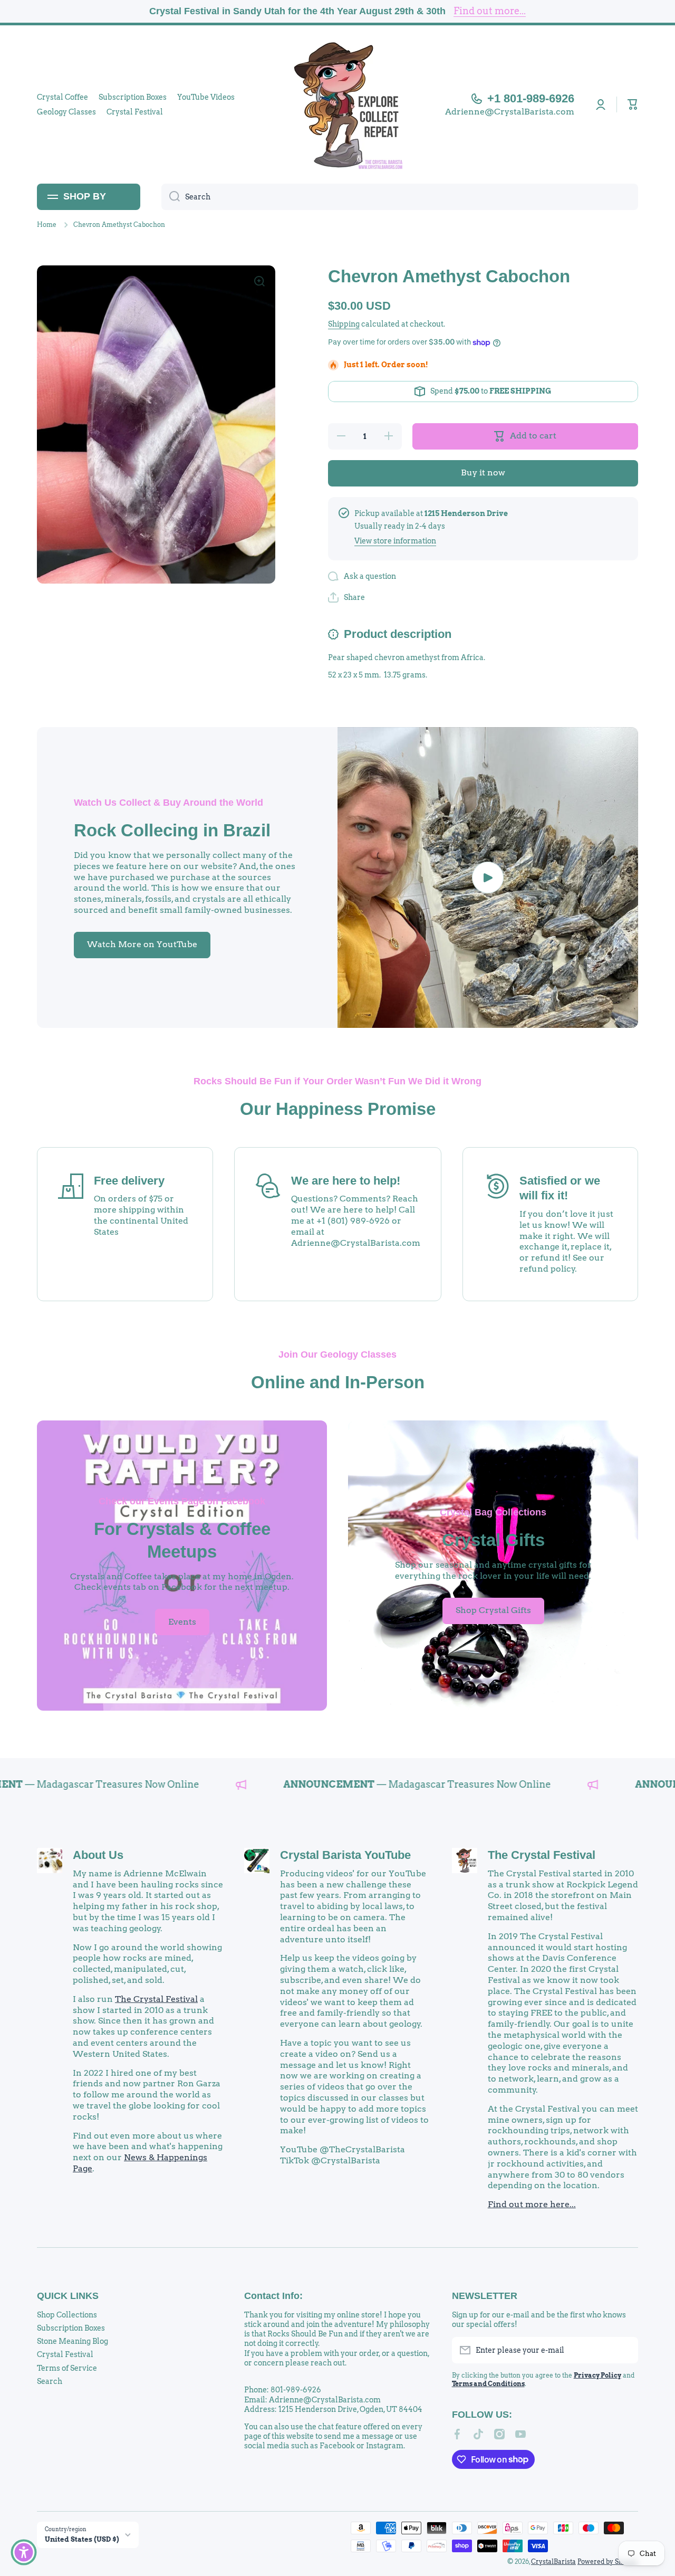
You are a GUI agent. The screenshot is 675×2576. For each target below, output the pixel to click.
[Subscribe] (625, 2350)
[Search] (171, 197)
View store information (395, 541)
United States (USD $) (82, 2539)
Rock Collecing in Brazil (172, 830)
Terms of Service (67, 2368)
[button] (633, 104)
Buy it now (483, 473)
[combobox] (400, 197)
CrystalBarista (553, 2561)
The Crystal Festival (156, 1999)
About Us (98, 1855)
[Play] (488, 877)
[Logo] (337, 104)
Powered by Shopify (608, 2561)
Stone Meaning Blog (73, 2341)
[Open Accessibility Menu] (24, 2552)
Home (47, 225)
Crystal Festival (65, 2354)
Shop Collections (67, 2315)
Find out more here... (532, 2204)
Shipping (344, 324)
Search (50, 2381)
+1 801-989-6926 (531, 98)
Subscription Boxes (71, 2328)
